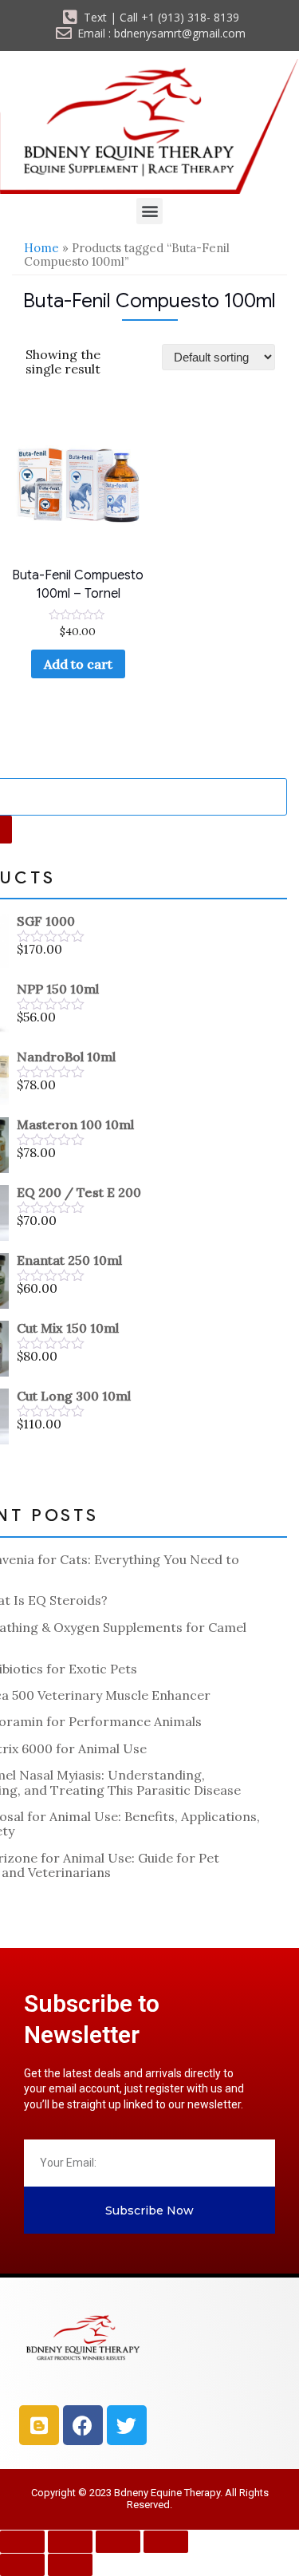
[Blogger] (39, 2425)
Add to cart (78, 664)
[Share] (118, 2542)
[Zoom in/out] (22, 2542)
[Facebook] (83, 2425)
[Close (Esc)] (166, 2542)
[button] (149, 211)
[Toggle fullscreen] (70, 2542)
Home (41, 248)
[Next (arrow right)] (70, 2565)
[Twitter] (127, 2425)
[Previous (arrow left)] (22, 2565)
